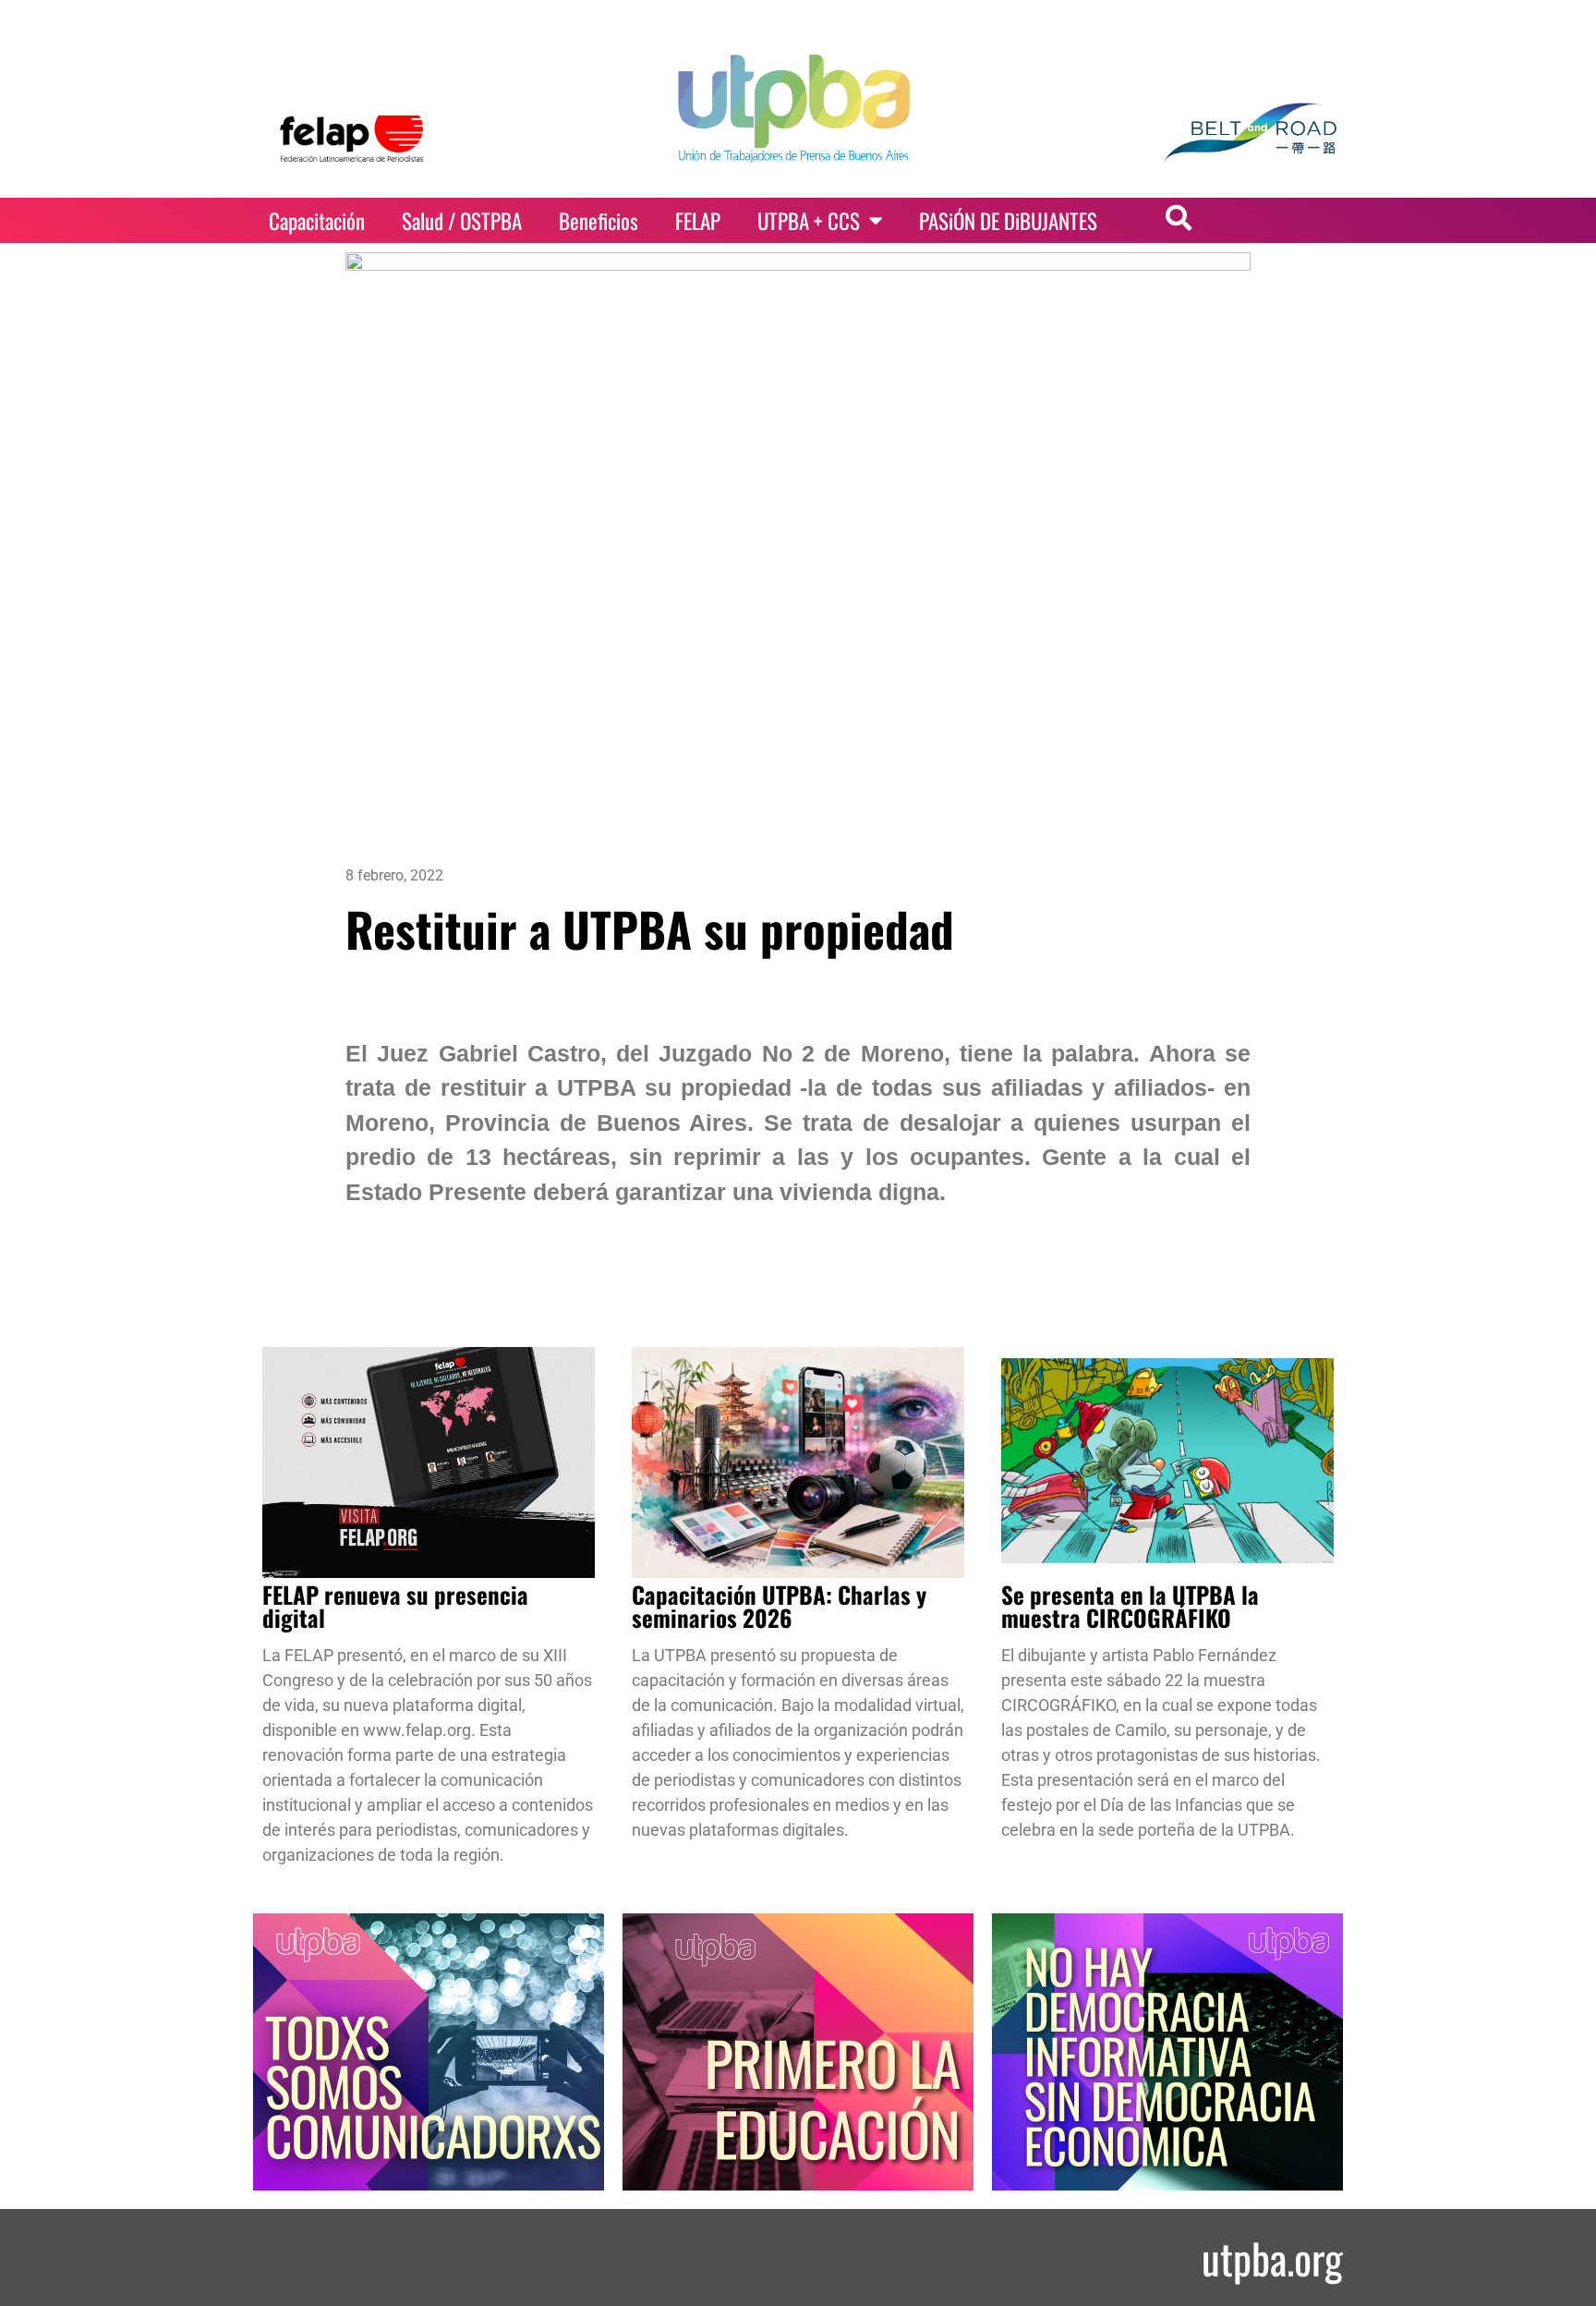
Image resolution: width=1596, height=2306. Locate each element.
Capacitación (317, 221)
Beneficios (598, 221)
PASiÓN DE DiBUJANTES (1008, 221)
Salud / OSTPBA (462, 221)
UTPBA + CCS (809, 221)
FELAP (698, 221)
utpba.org (1272, 2257)
